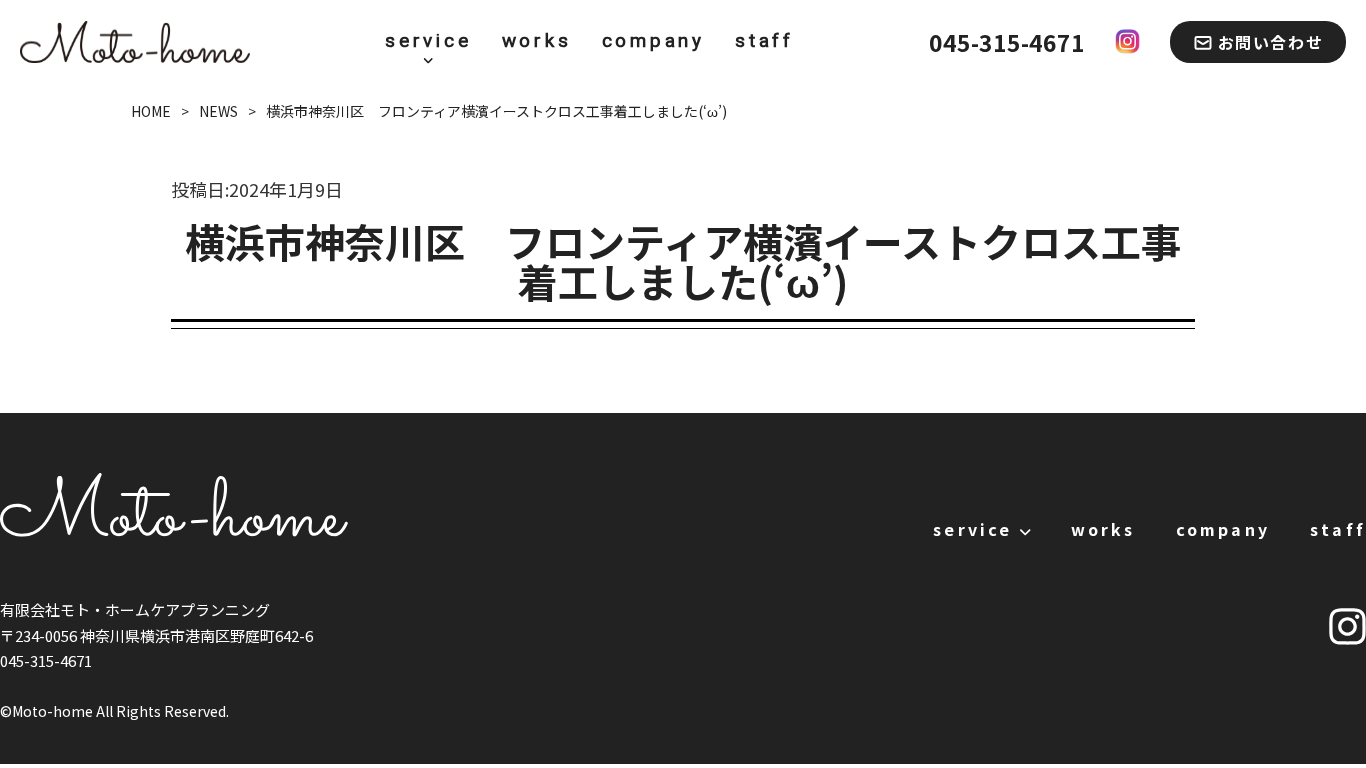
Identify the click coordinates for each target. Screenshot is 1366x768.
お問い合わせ (1271, 42)
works (537, 41)
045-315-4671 (1007, 42)
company (654, 41)
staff (764, 41)
